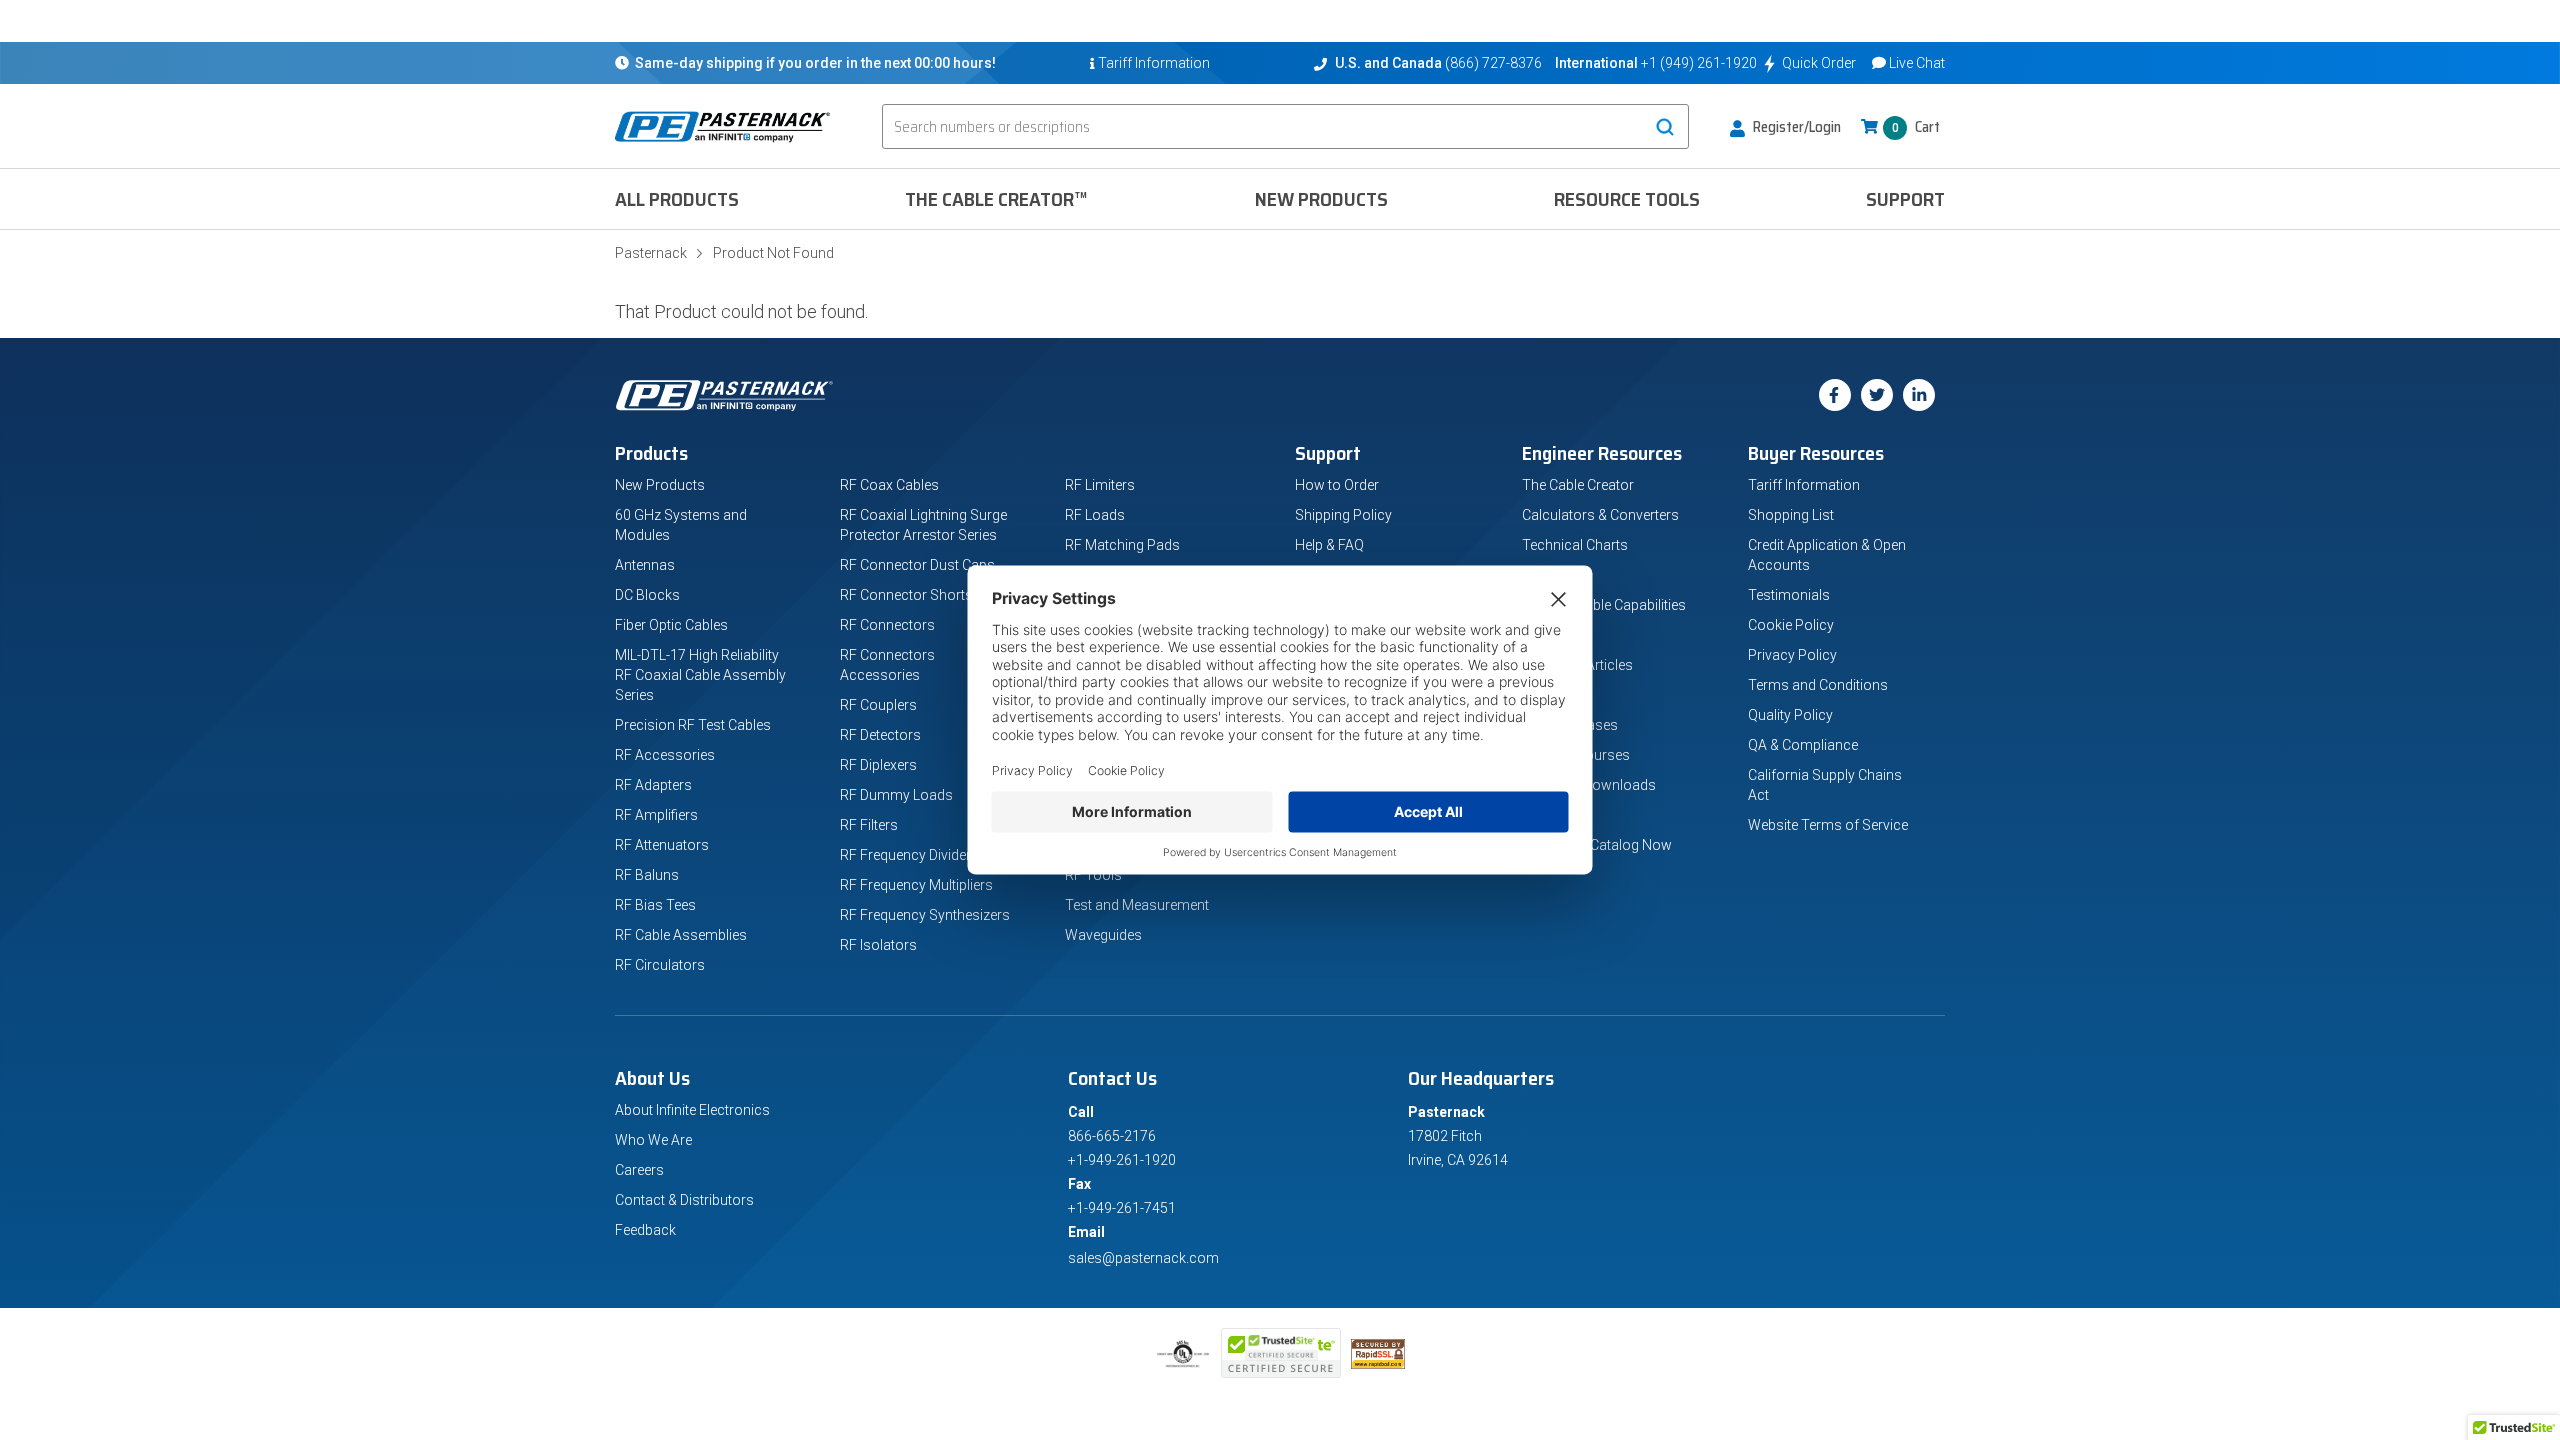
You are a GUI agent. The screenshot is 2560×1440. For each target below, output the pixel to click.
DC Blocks (647, 595)
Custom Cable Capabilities (1604, 605)
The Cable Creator (1578, 485)
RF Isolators (878, 945)
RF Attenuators (662, 845)
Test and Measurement (1137, 905)
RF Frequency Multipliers (916, 885)
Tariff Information (1804, 485)
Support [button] (1905, 199)
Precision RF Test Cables (693, 725)
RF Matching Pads (1122, 545)
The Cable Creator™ (996, 199)
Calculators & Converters (1600, 515)
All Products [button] (677, 199)
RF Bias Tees (655, 905)
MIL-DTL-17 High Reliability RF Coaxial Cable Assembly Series (700, 675)
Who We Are (653, 1140)
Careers (639, 1170)
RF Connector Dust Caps (917, 565)
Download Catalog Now (1597, 845)
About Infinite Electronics (692, 1110)
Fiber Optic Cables (671, 625)
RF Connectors (887, 625)
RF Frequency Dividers (909, 855)
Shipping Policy (1343, 515)
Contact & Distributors (684, 1200)
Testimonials (1789, 595)
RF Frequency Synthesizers (925, 915)
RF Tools (1093, 875)
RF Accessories (665, 755)
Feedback (645, 1230)
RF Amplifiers (656, 815)
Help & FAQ (1329, 545)
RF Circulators (660, 965)
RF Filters (869, 825)
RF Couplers (878, 705)
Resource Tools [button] (1627, 199)
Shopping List (1791, 515)
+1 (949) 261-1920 (1699, 63)
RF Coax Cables (889, 485)
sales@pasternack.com (1143, 1258)
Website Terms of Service (1828, 825)
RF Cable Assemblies (681, 935)
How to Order (1337, 485)
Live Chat (1917, 63)
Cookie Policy (1791, 625)
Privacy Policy (1792, 655)
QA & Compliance (1803, 745)
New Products (1321, 199)
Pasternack (651, 253)
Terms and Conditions (1818, 685)
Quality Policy (1790, 715)
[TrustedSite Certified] (1281, 1353)
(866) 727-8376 (1493, 63)
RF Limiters (1100, 485)
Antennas (645, 565)
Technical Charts (1575, 545)
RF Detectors (880, 735)
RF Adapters (653, 785)
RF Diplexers (878, 765)
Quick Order (1819, 63)
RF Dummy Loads (896, 795)
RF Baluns (647, 875)
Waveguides (1103, 935)
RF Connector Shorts (906, 595)
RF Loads (1095, 515)
